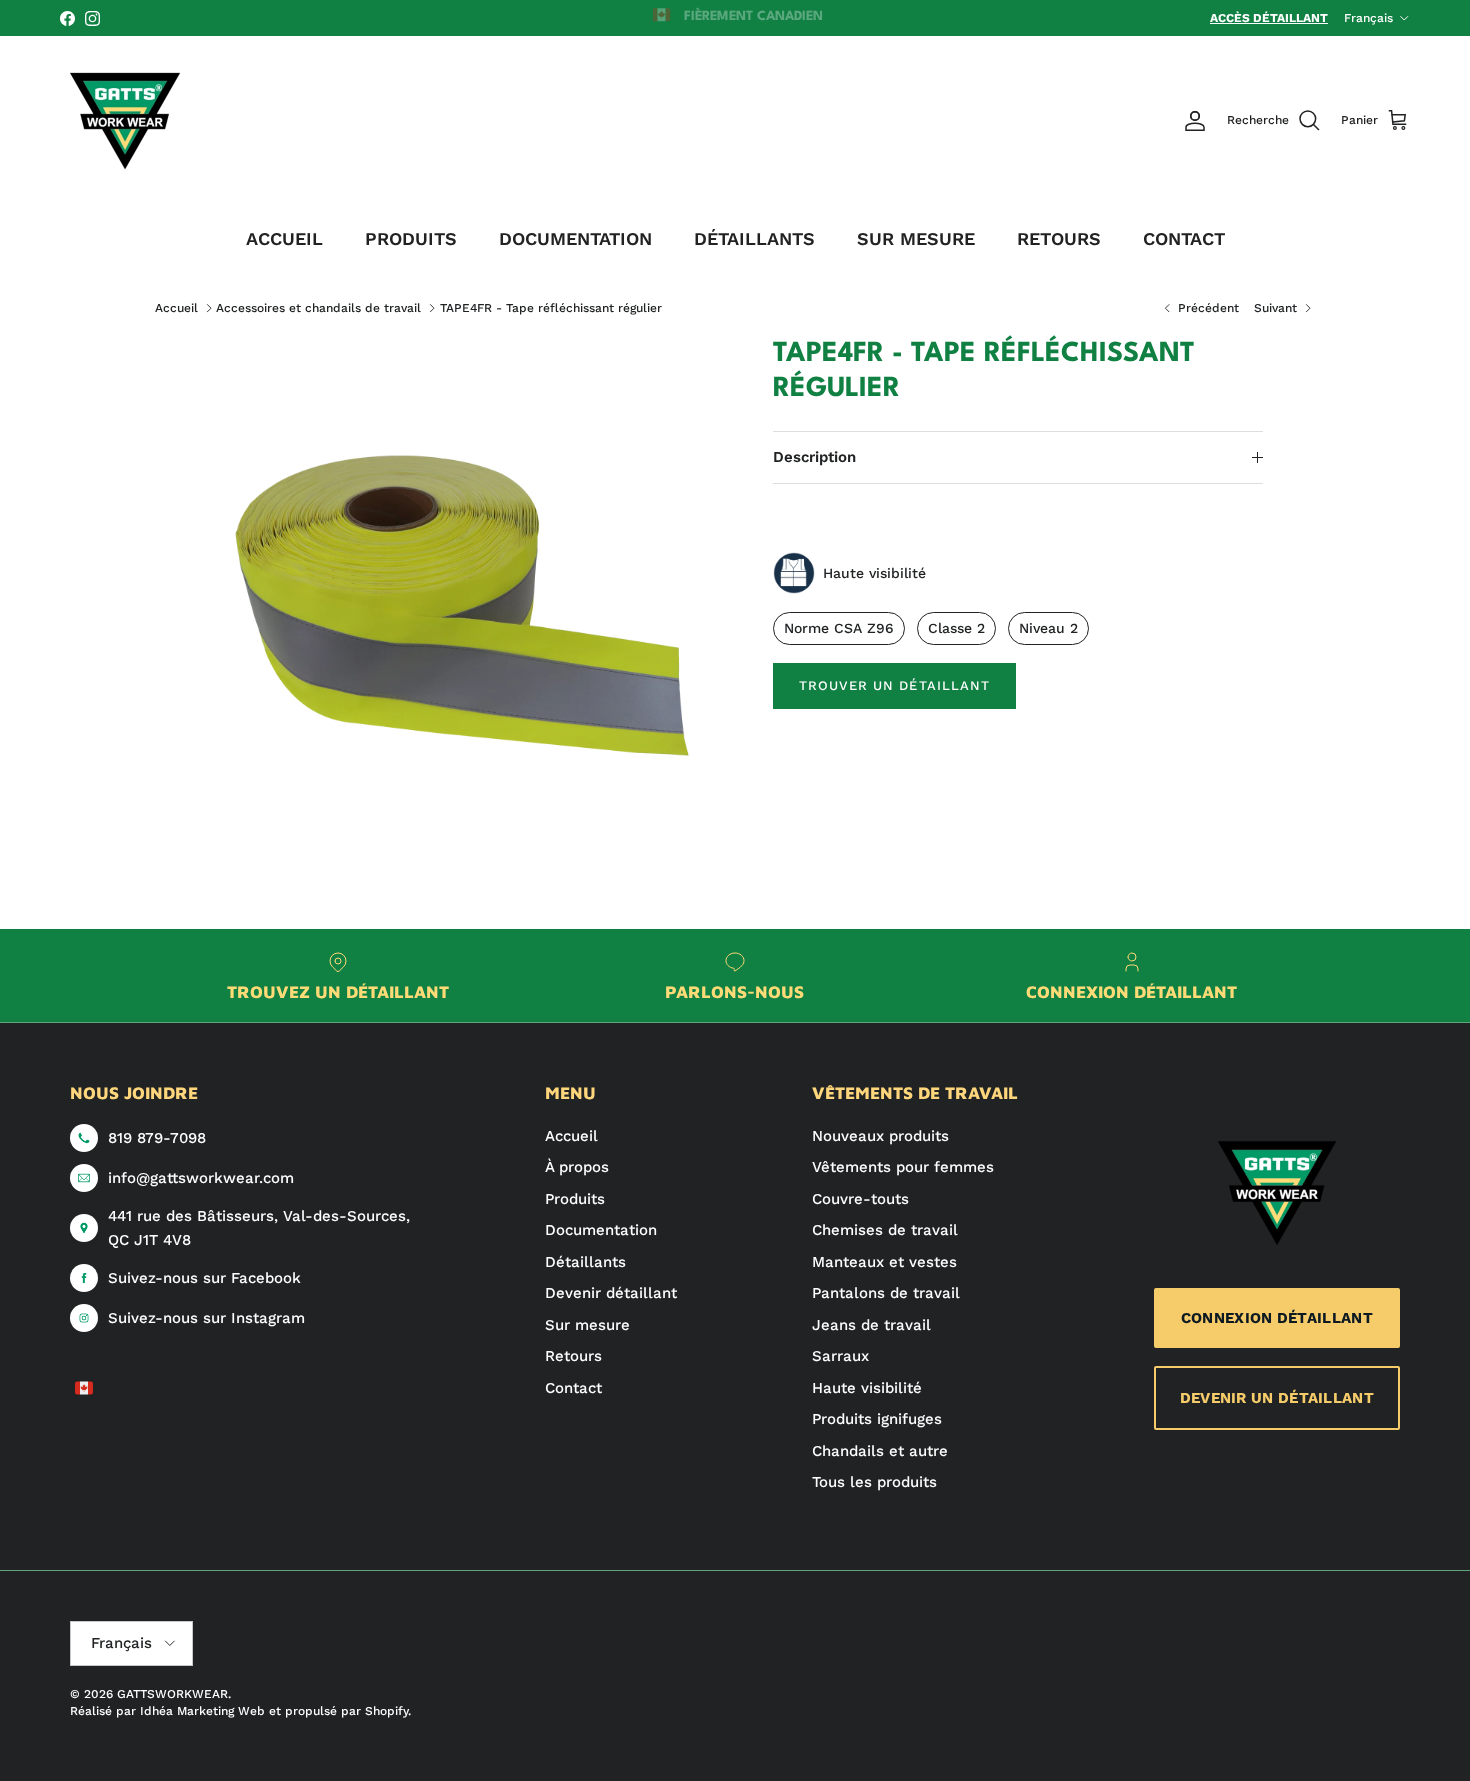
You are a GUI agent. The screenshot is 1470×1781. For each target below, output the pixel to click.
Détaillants (585, 1262)
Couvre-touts (860, 1199)
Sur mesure (587, 1325)
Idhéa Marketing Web (202, 1711)
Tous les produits (874, 1482)
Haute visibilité (867, 1388)
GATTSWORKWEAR (172, 1694)
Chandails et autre (880, 1451)
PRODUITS (411, 238)
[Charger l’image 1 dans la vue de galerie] (468, 598)
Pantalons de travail (886, 1293)
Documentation (601, 1230)
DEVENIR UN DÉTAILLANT (1277, 1398)
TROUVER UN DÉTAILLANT (894, 685)
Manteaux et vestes (884, 1262)
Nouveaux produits (880, 1136)
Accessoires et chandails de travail (318, 308)
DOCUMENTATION (575, 238)
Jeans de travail (871, 1325)
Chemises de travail (885, 1230)
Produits (575, 1199)
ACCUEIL (284, 238)
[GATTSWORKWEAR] (125, 121)
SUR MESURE (916, 238)
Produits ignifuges (877, 1419)
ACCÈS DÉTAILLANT (1269, 18)
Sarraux (840, 1356)
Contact (573, 1388)
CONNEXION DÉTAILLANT (1277, 1318)
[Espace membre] (1195, 121)
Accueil (176, 308)
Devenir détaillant (611, 1293)
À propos (577, 1167)
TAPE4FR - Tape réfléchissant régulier (551, 308)
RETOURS (1059, 238)
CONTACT (1184, 238)
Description (814, 457)
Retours (573, 1356)
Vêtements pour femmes (903, 1167)
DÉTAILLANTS (754, 238)
